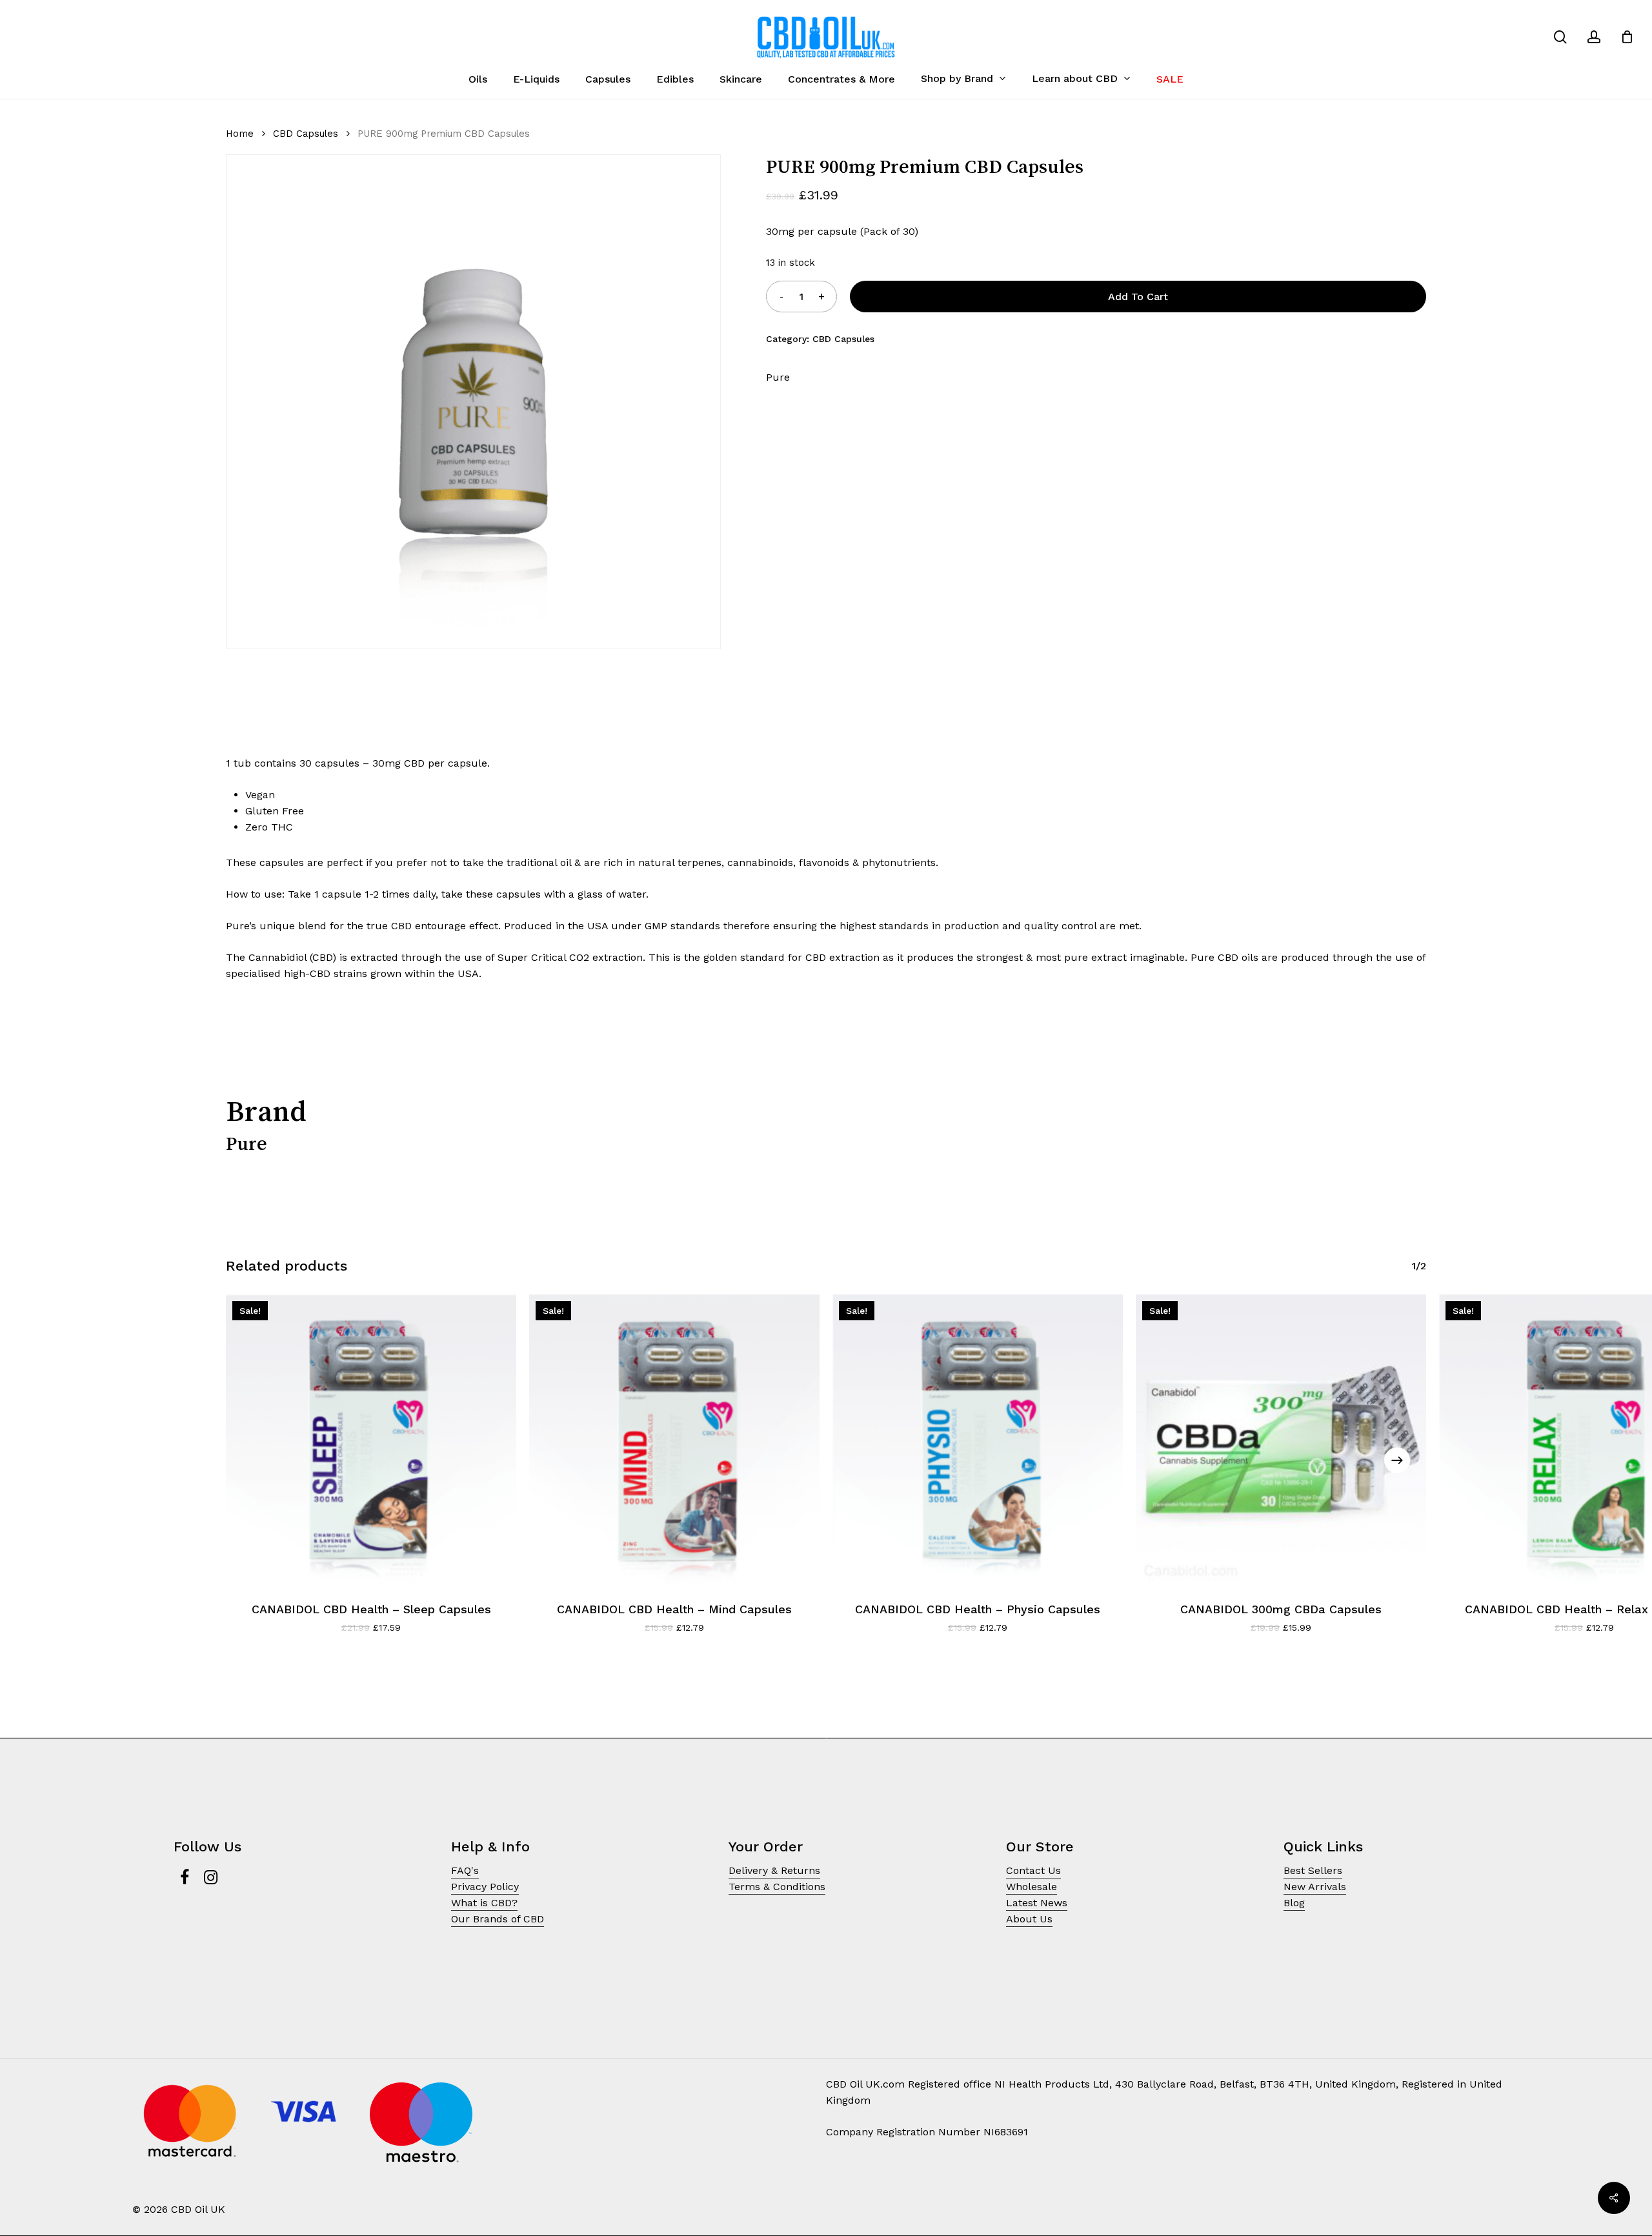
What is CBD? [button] (484, 1903)
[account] (1594, 37)
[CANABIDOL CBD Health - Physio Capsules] (978, 1440)
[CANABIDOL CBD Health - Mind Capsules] (674, 1440)
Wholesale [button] (1032, 1887)
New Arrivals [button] (1315, 1887)
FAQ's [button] (465, 1870)
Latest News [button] (1037, 1903)
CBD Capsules (306, 134)
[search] (1560, 37)
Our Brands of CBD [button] (498, 1919)
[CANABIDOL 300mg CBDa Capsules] (1281, 1440)
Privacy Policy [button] (485, 1887)
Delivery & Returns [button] (774, 1870)
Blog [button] (1294, 1903)
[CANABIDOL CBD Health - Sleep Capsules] (371, 1440)
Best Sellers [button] (1313, 1870)
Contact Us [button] (1033, 1870)
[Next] (1397, 1460)
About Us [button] (1029, 1919)
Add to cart (1138, 297)
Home (240, 134)
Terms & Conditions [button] (777, 1887)
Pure (778, 377)
